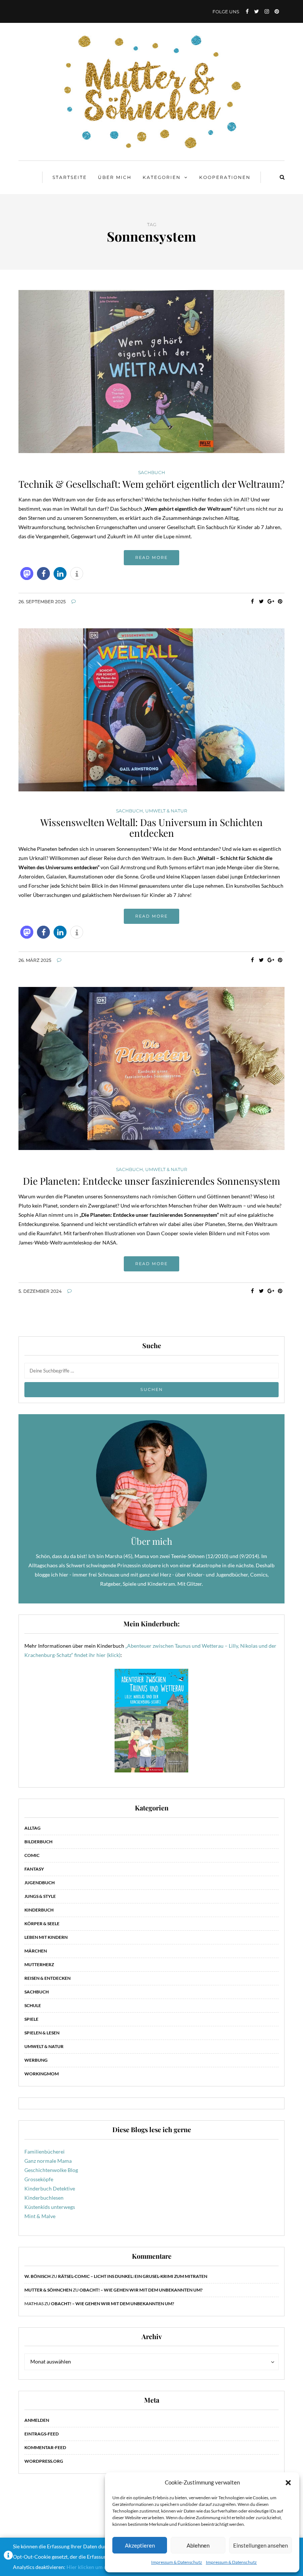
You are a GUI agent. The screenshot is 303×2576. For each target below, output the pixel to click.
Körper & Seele (42, 1924)
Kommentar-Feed (45, 2447)
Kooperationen (225, 177)
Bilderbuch (38, 1842)
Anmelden (37, 2420)
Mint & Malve (40, 2216)
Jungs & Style (40, 1896)
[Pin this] (280, 601)
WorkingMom (42, 2074)
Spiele (31, 2019)
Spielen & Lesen (42, 2033)
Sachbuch (152, 473)
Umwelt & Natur (166, 811)
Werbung (36, 2060)
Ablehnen (198, 2545)
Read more (151, 557)
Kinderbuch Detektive (50, 2188)
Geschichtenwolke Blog (51, 2170)
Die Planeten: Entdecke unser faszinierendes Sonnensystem (151, 1181)
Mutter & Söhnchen (48, 2290)
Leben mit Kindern (46, 1937)
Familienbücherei (45, 2152)
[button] (288, 2483)
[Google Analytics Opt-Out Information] (8, 2557)
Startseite (70, 177)
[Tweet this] (261, 601)
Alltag (33, 1828)
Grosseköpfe (39, 2179)
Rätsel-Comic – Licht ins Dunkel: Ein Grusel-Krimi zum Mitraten (133, 2276)
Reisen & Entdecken (47, 1978)
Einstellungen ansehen (261, 2545)
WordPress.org (44, 2461)
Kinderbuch (39, 1910)
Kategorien (162, 177)
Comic (32, 1855)
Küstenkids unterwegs (50, 2207)
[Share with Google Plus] (271, 601)
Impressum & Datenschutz (177, 2562)
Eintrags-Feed (42, 2434)
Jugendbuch (40, 1883)
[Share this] (252, 601)
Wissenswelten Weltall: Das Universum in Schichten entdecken (151, 828)
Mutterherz (39, 1964)
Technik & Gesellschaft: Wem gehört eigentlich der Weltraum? (151, 484)
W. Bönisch (38, 2276)
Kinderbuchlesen (44, 2198)
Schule (33, 2005)
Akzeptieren (140, 2545)
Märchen (36, 1951)
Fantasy (34, 1869)
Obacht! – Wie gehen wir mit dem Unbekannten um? (141, 2290)
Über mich (115, 177)
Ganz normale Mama (48, 2161)
